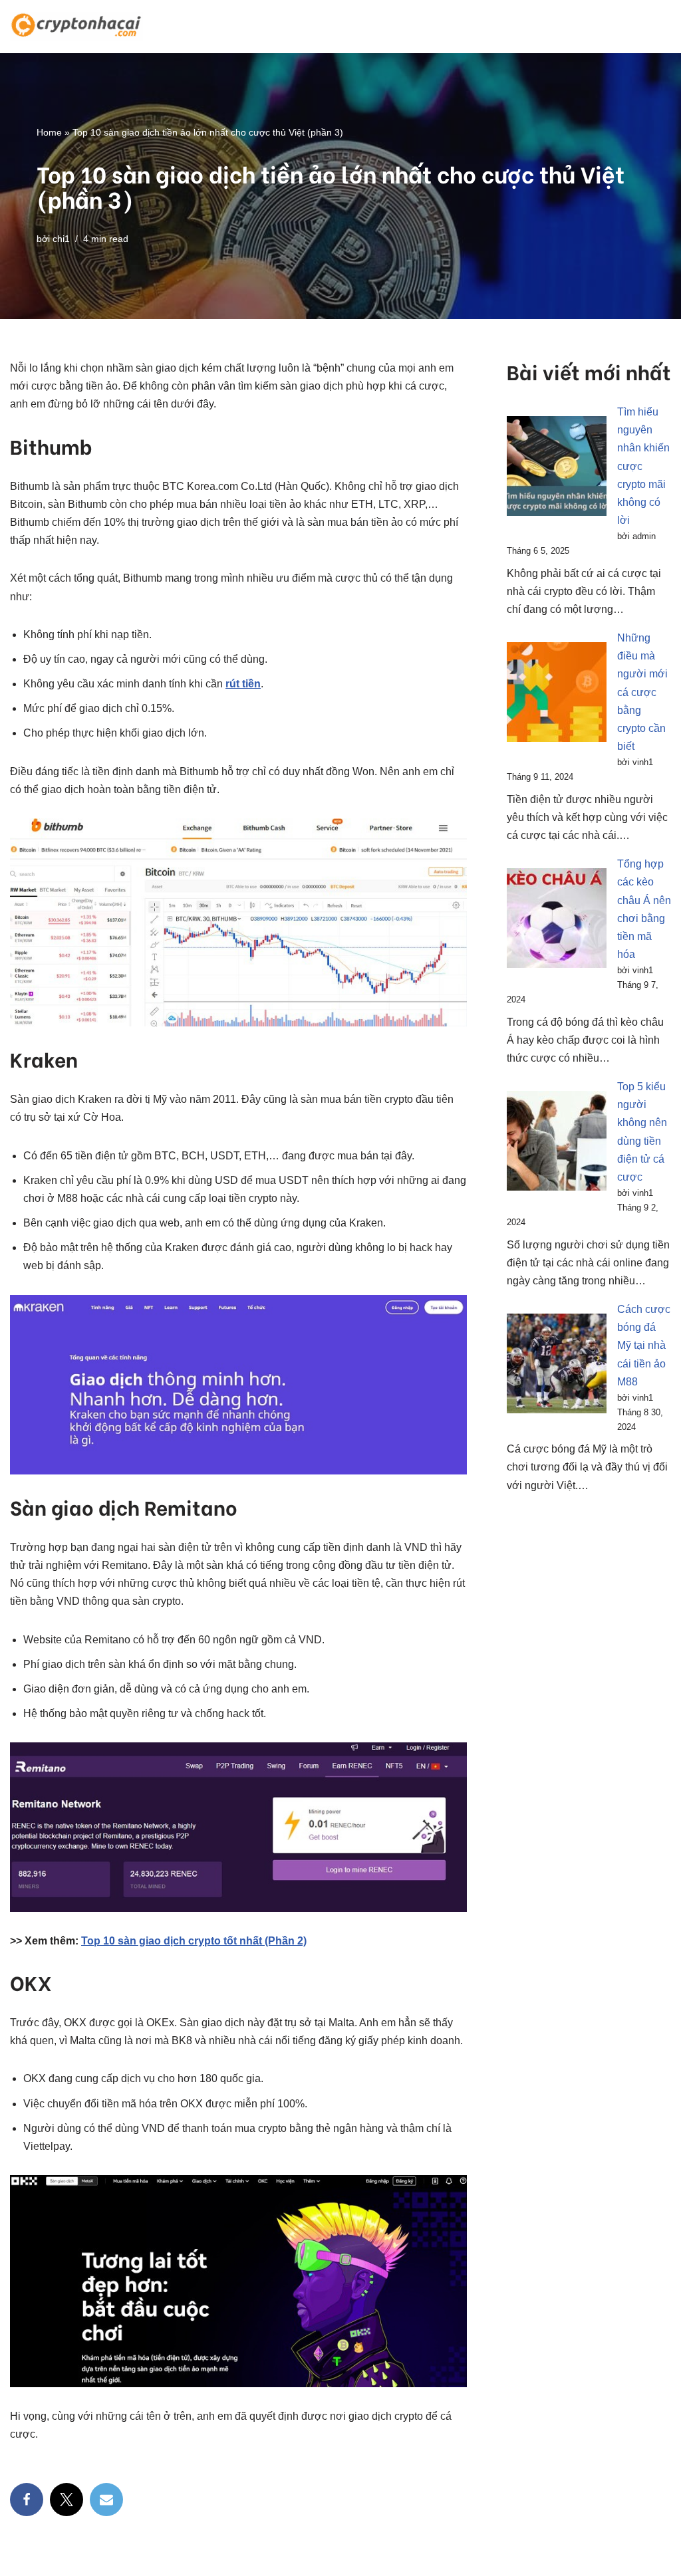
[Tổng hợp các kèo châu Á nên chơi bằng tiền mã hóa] (557, 921)
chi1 (61, 239)
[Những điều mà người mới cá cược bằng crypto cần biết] (557, 695)
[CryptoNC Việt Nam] (76, 27)
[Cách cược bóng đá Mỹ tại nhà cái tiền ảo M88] (557, 1366)
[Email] (106, 2500)
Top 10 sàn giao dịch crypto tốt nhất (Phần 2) (194, 1941)
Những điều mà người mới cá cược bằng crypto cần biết (642, 692)
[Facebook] (27, 2500)
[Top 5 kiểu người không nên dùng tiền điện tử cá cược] (557, 1143)
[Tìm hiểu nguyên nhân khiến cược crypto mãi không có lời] (557, 469)
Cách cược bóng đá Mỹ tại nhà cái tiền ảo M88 (644, 1346)
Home (49, 132)
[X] (67, 2500)
